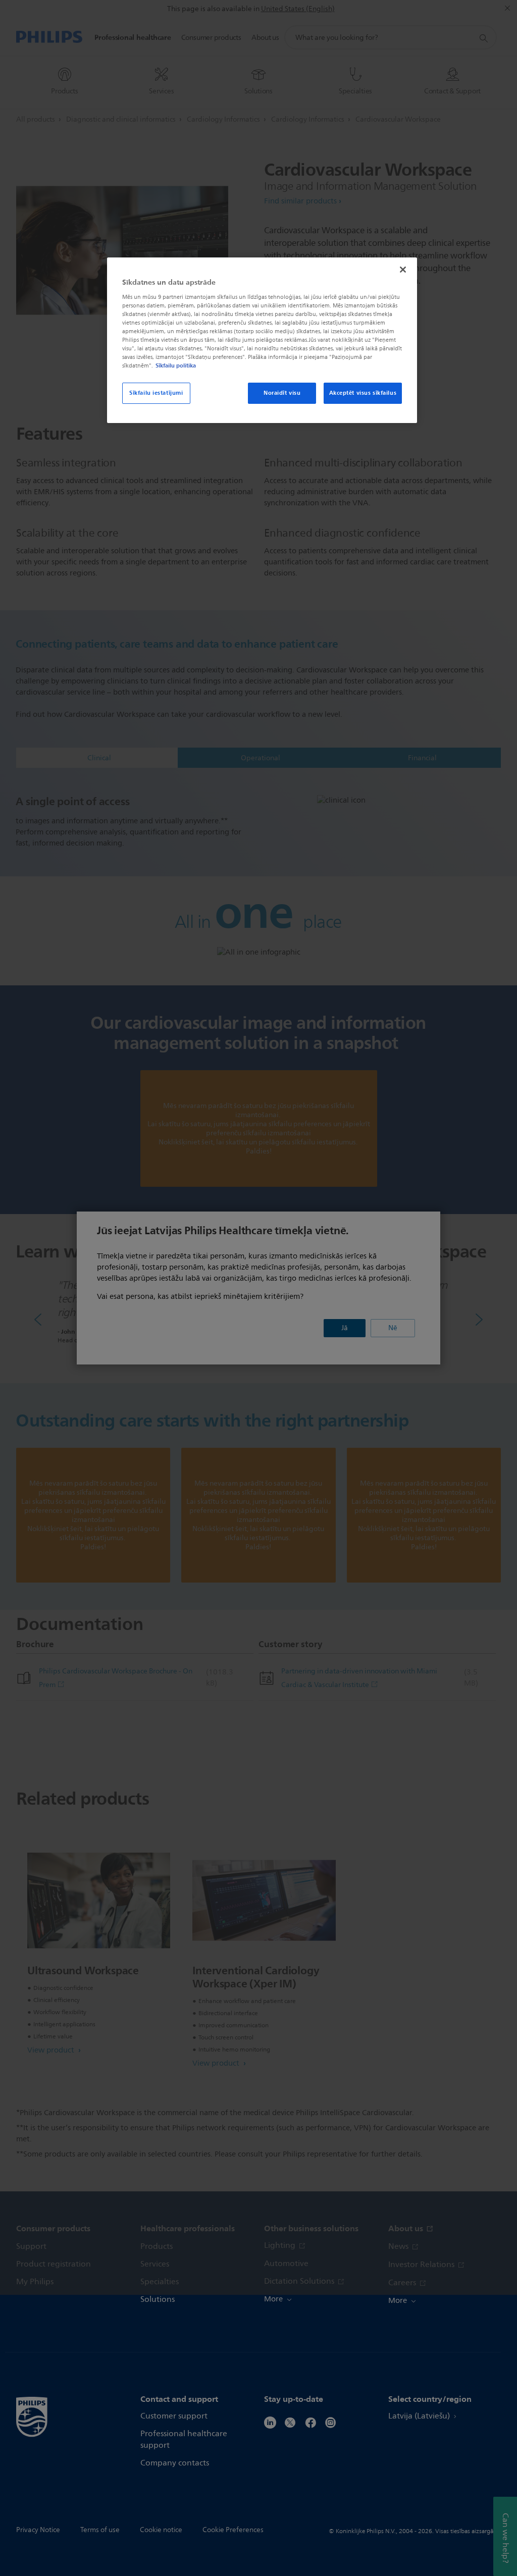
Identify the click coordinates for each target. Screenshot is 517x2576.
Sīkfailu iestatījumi (156, 393)
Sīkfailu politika (176, 365)
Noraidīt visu (282, 393)
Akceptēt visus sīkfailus (363, 393)
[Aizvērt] (403, 270)
